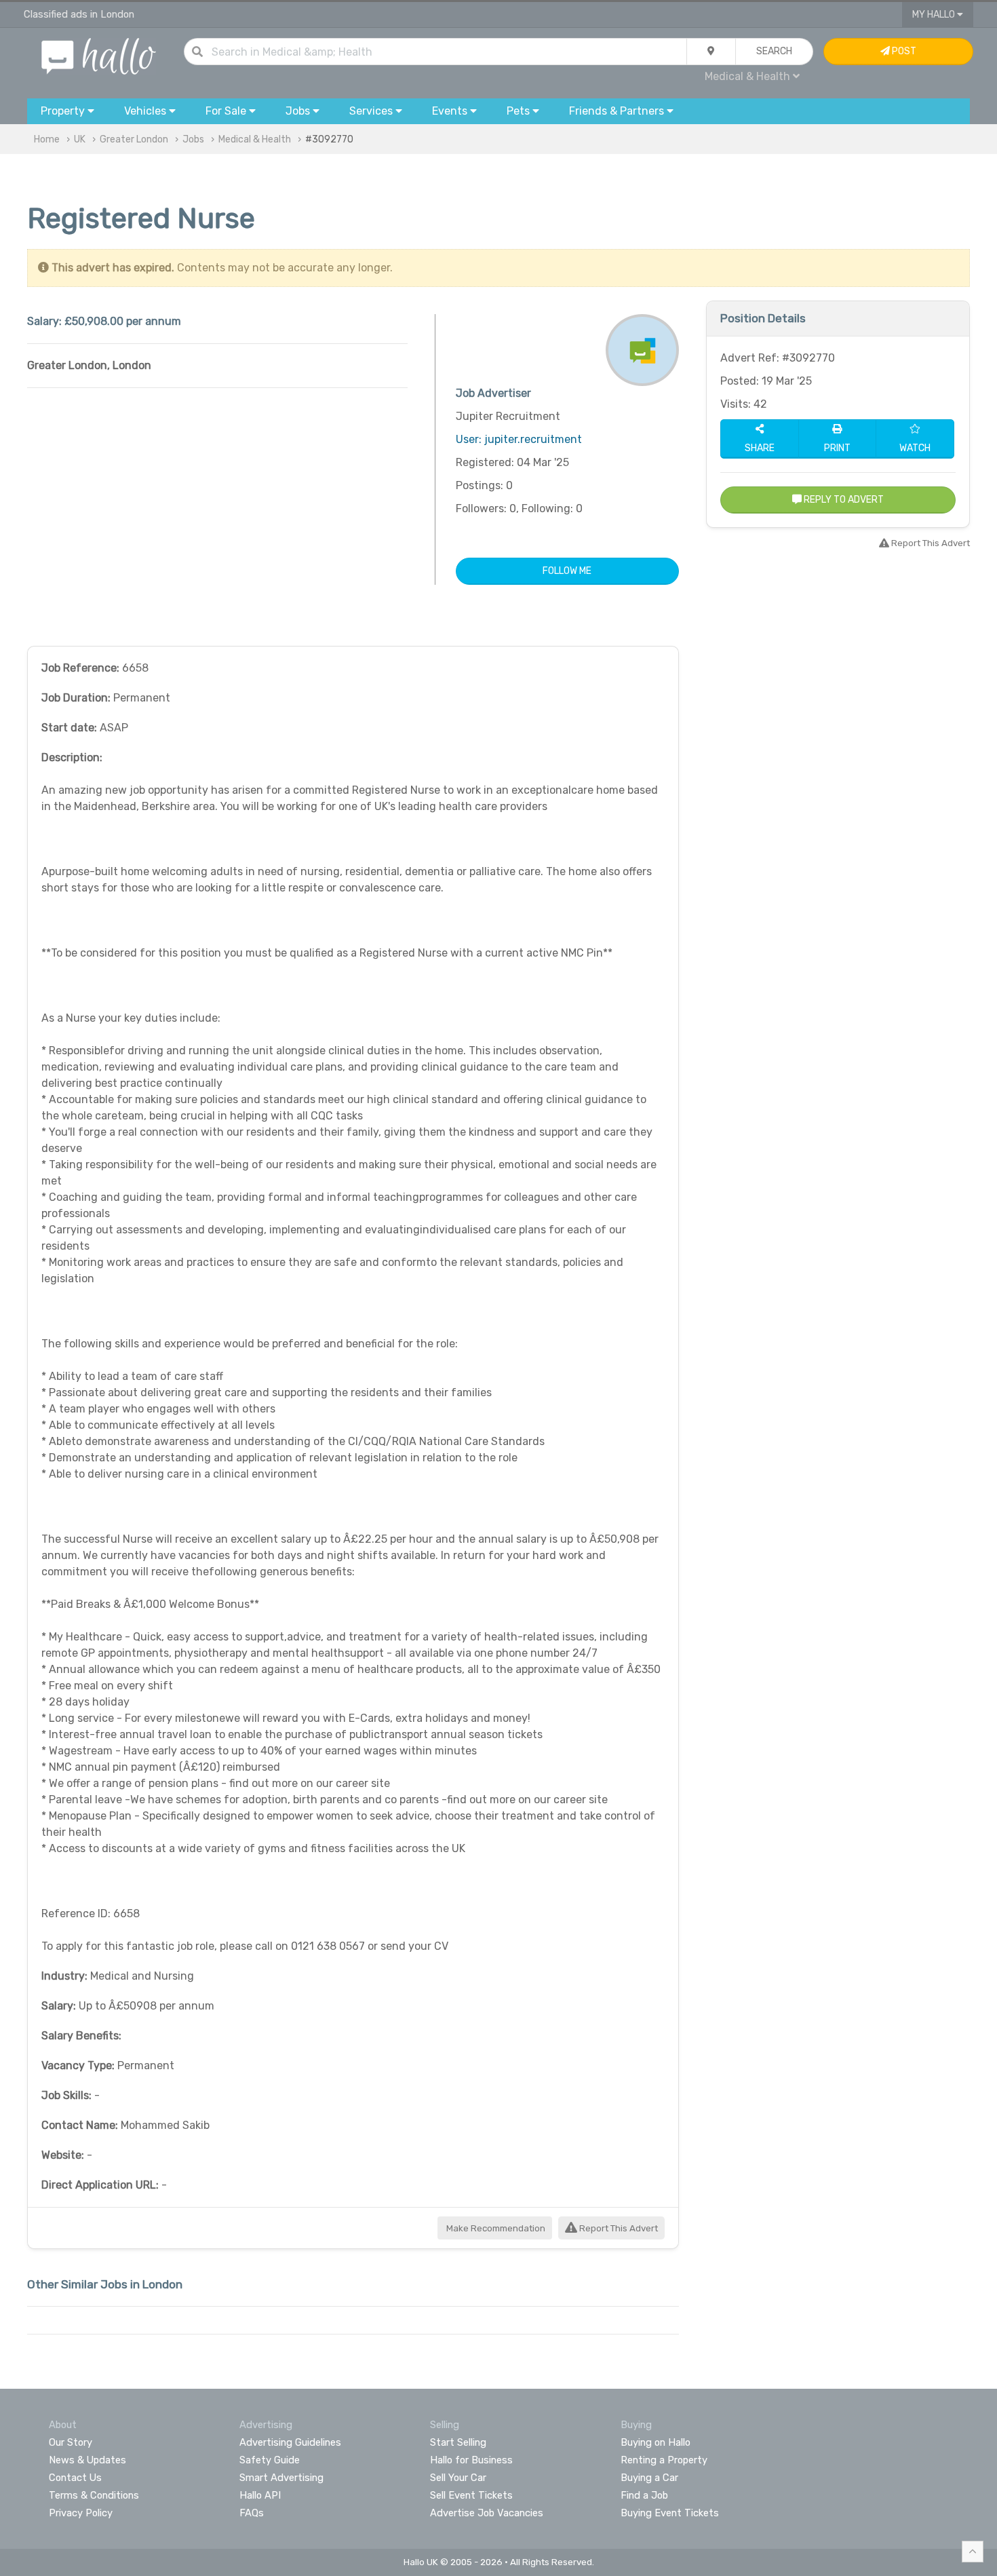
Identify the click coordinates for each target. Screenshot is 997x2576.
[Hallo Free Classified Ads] (99, 55)
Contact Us (75, 2478)
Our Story (71, 2442)
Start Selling (458, 2442)
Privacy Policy (81, 2513)
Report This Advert (618, 2228)
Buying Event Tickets (670, 2513)
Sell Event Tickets (471, 2495)
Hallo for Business (471, 2460)
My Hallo (935, 15)
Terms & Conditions (94, 2495)
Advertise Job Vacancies (487, 2513)
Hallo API (260, 2495)
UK (80, 139)
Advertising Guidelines (290, 2442)
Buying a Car (649, 2478)
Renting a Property (664, 2460)
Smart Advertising (281, 2478)
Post (903, 51)
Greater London (134, 139)
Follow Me (567, 571)
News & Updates (87, 2460)
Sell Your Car (458, 2478)
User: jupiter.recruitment (519, 439)
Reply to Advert (843, 500)
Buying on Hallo (656, 2442)
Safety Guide (270, 2460)
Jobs (193, 139)
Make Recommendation (495, 2228)
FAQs (252, 2513)
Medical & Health (255, 139)
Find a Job (644, 2495)
